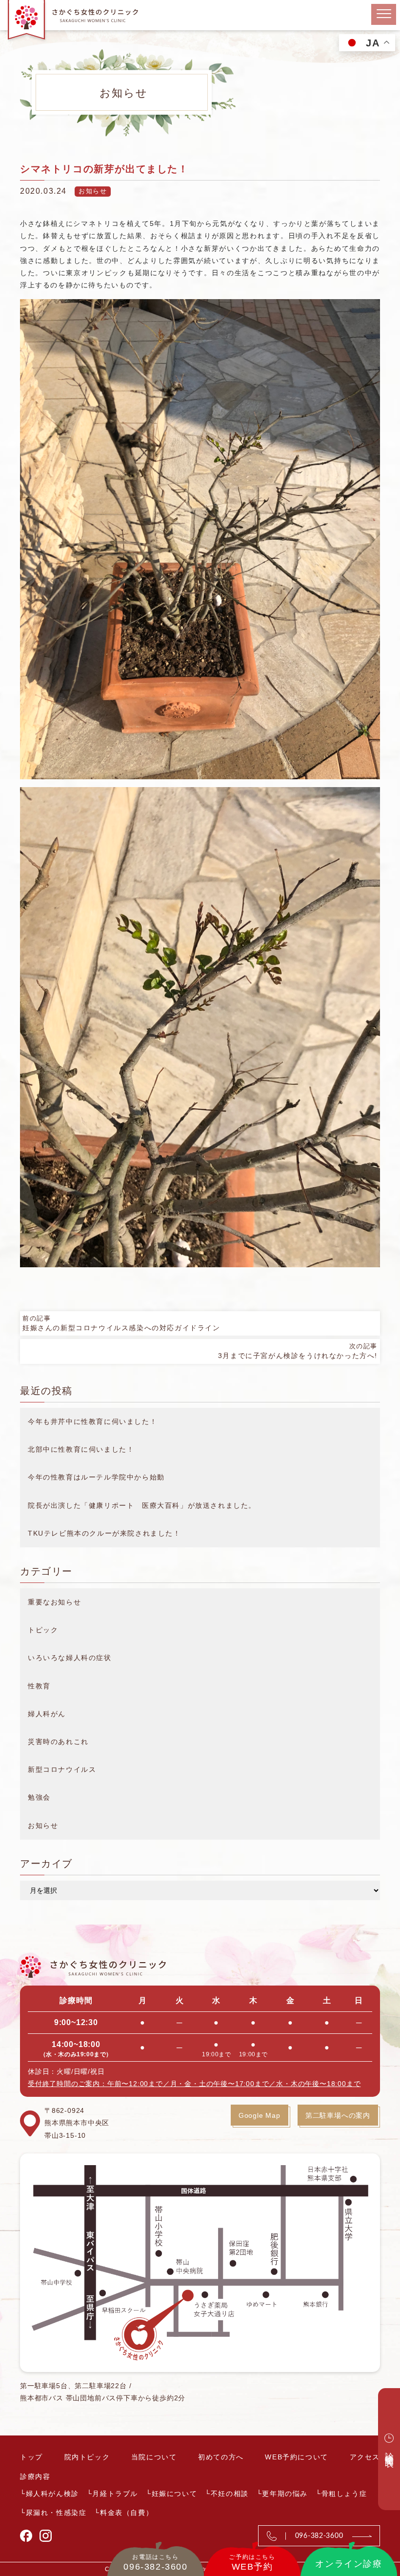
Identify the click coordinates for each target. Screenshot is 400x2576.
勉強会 (39, 1797)
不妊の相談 (230, 2494)
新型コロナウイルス (62, 1769)
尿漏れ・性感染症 (56, 2513)
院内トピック (87, 2457)
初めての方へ (221, 2457)
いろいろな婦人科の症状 (70, 1658)
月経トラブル (115, 2494)
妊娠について (175, 2494)
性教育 (39, 1686)
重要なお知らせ (54, 1602)
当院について (154, 2457)
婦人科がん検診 (52, 2494)
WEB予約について (296, 2457)
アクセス (365, 2457)
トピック (43, 1630)
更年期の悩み (285, 2494)
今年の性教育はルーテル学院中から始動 (96, 1477)
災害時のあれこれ (58, 1742)
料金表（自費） (127, 2513)
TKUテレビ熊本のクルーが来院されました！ (104, 1533)
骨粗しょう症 (344, 2494)
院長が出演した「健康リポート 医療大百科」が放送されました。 (142, 1505)
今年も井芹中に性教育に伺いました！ (92, 1421)
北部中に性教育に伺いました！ (81, 1449)
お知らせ (93, 191)
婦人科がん (47, 1714)
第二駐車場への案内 (338, 2115)
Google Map (260, 2115)
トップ (31, 2457)
